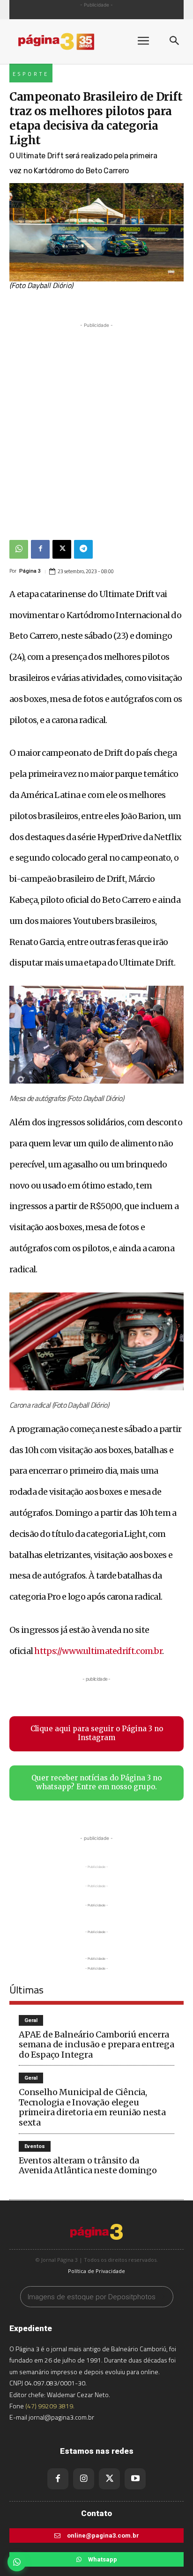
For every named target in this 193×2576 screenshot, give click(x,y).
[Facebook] (40, 549)
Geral (31, 2020)
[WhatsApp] (19, 549)
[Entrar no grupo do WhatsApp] (17, 2562)
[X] (62, 549)
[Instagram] (84, 2479)
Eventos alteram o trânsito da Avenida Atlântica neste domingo (88, 2166)
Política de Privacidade (96, 2271)
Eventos (35, 2146)
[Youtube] (135, 2479)
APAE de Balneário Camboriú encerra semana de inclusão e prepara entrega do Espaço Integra (96, 2045)
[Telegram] (83, 549)
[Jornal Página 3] (66, 41)
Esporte (31, 74)
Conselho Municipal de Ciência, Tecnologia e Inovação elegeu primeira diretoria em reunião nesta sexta (92, 2107)
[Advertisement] (96, 427)
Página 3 (30, 571)
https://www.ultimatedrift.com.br (98, 1651)
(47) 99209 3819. (50, 2406)
